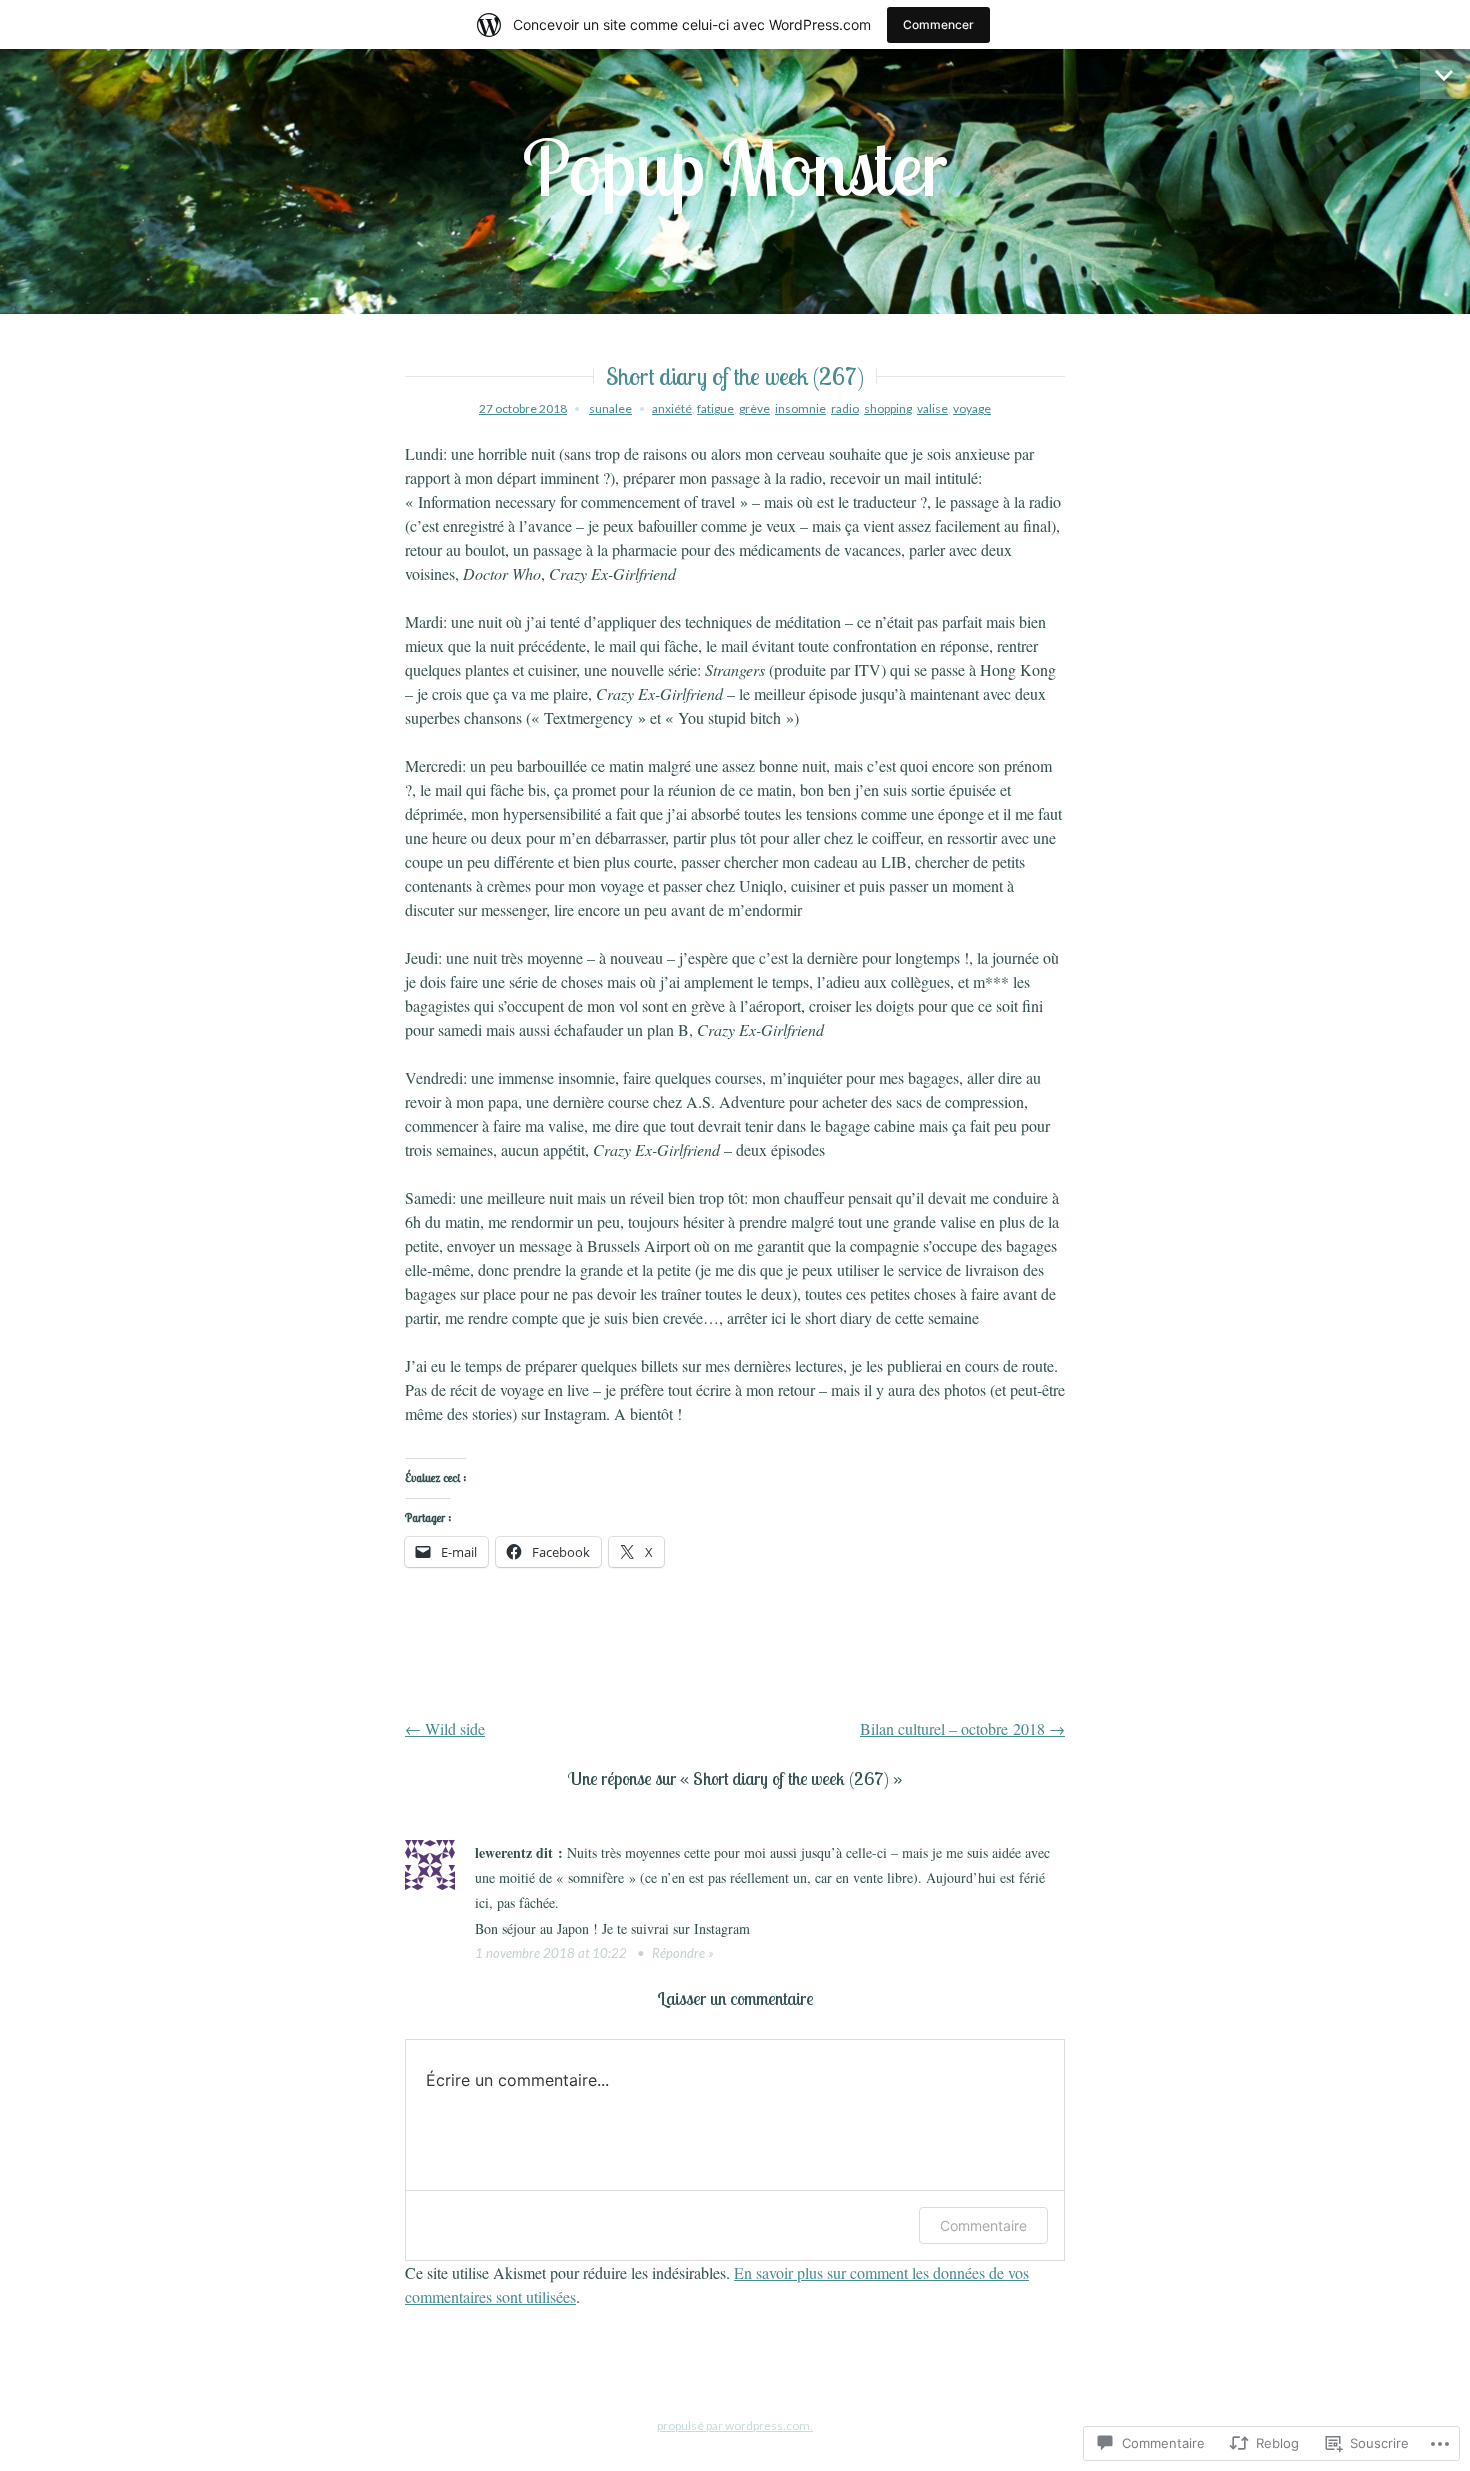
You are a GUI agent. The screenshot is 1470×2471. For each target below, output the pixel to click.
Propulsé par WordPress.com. (735, 2425)
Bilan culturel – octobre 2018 (962, 1728)
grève (754, 408)
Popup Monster (735, 167)
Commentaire (983, 2225)
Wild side (445, 1728)
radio (845, 408)
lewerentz (503, 1852)
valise (932, 408)
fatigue (715, 408)
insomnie (800, 408)
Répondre (678, 1953)
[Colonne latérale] (1445, 74)
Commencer (938, 24)
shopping (888, 408)
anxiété (672, 408)
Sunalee (610, 408)
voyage (972, 408)
